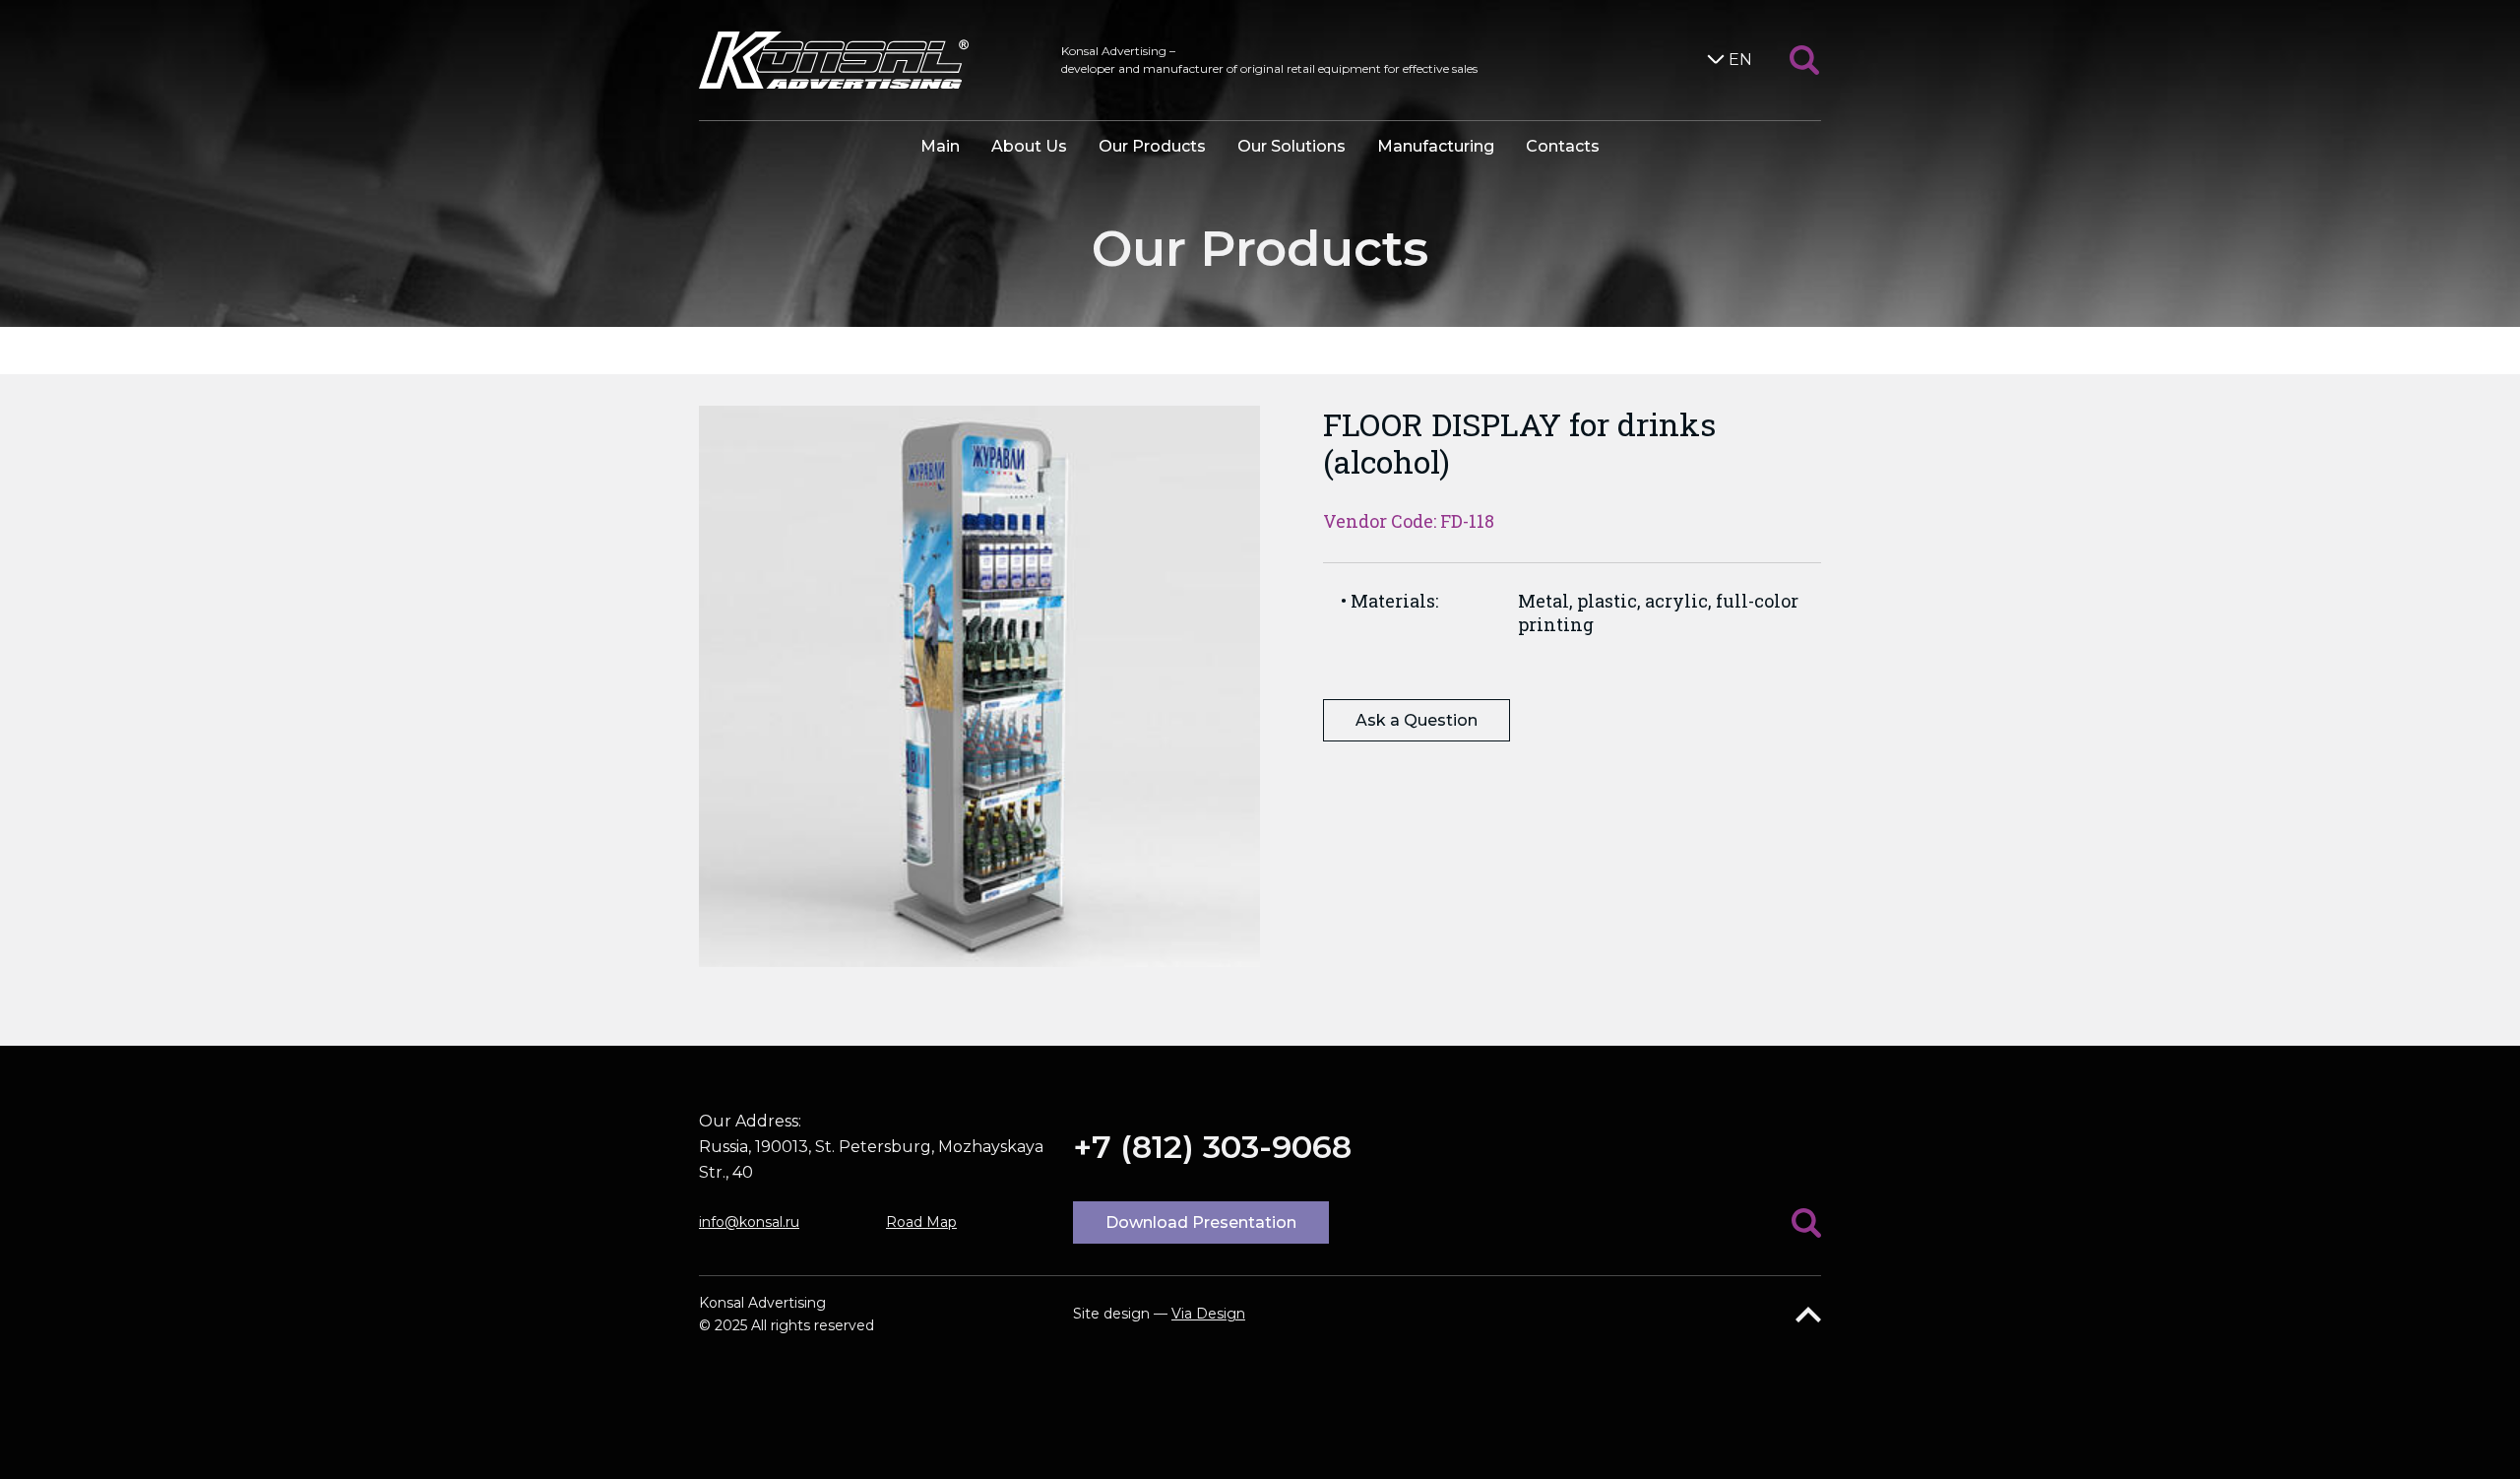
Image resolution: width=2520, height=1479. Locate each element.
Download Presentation (1201, 1222)
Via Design (1208, 1314)
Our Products (1152, 146)
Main (940, 146)
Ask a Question (1417, 720)
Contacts (1563, 146)
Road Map (921, 1222)
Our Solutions (1291, 146)
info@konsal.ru (749, 1222)
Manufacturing (1436, 146)
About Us (1029, 146)
